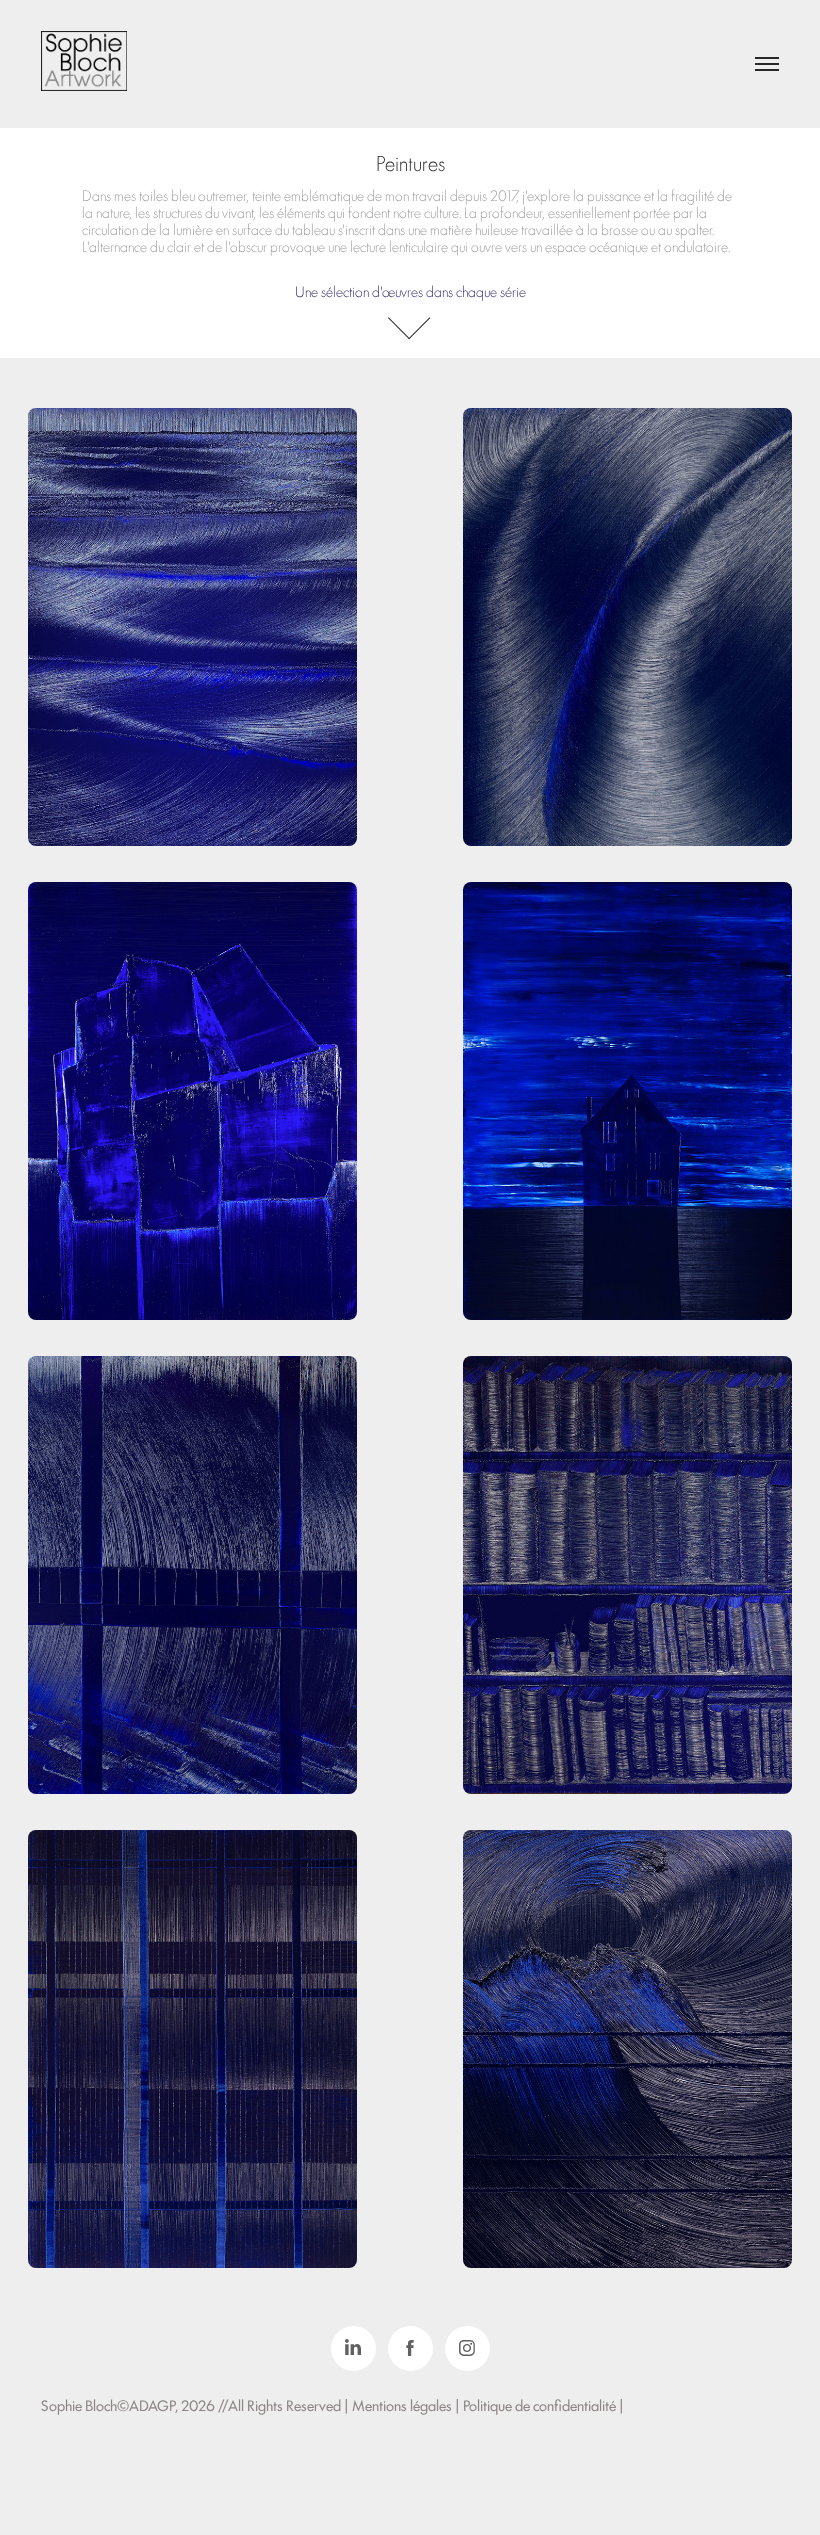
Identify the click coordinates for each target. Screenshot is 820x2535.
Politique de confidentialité (541, 2404)
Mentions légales (403, 2404)
